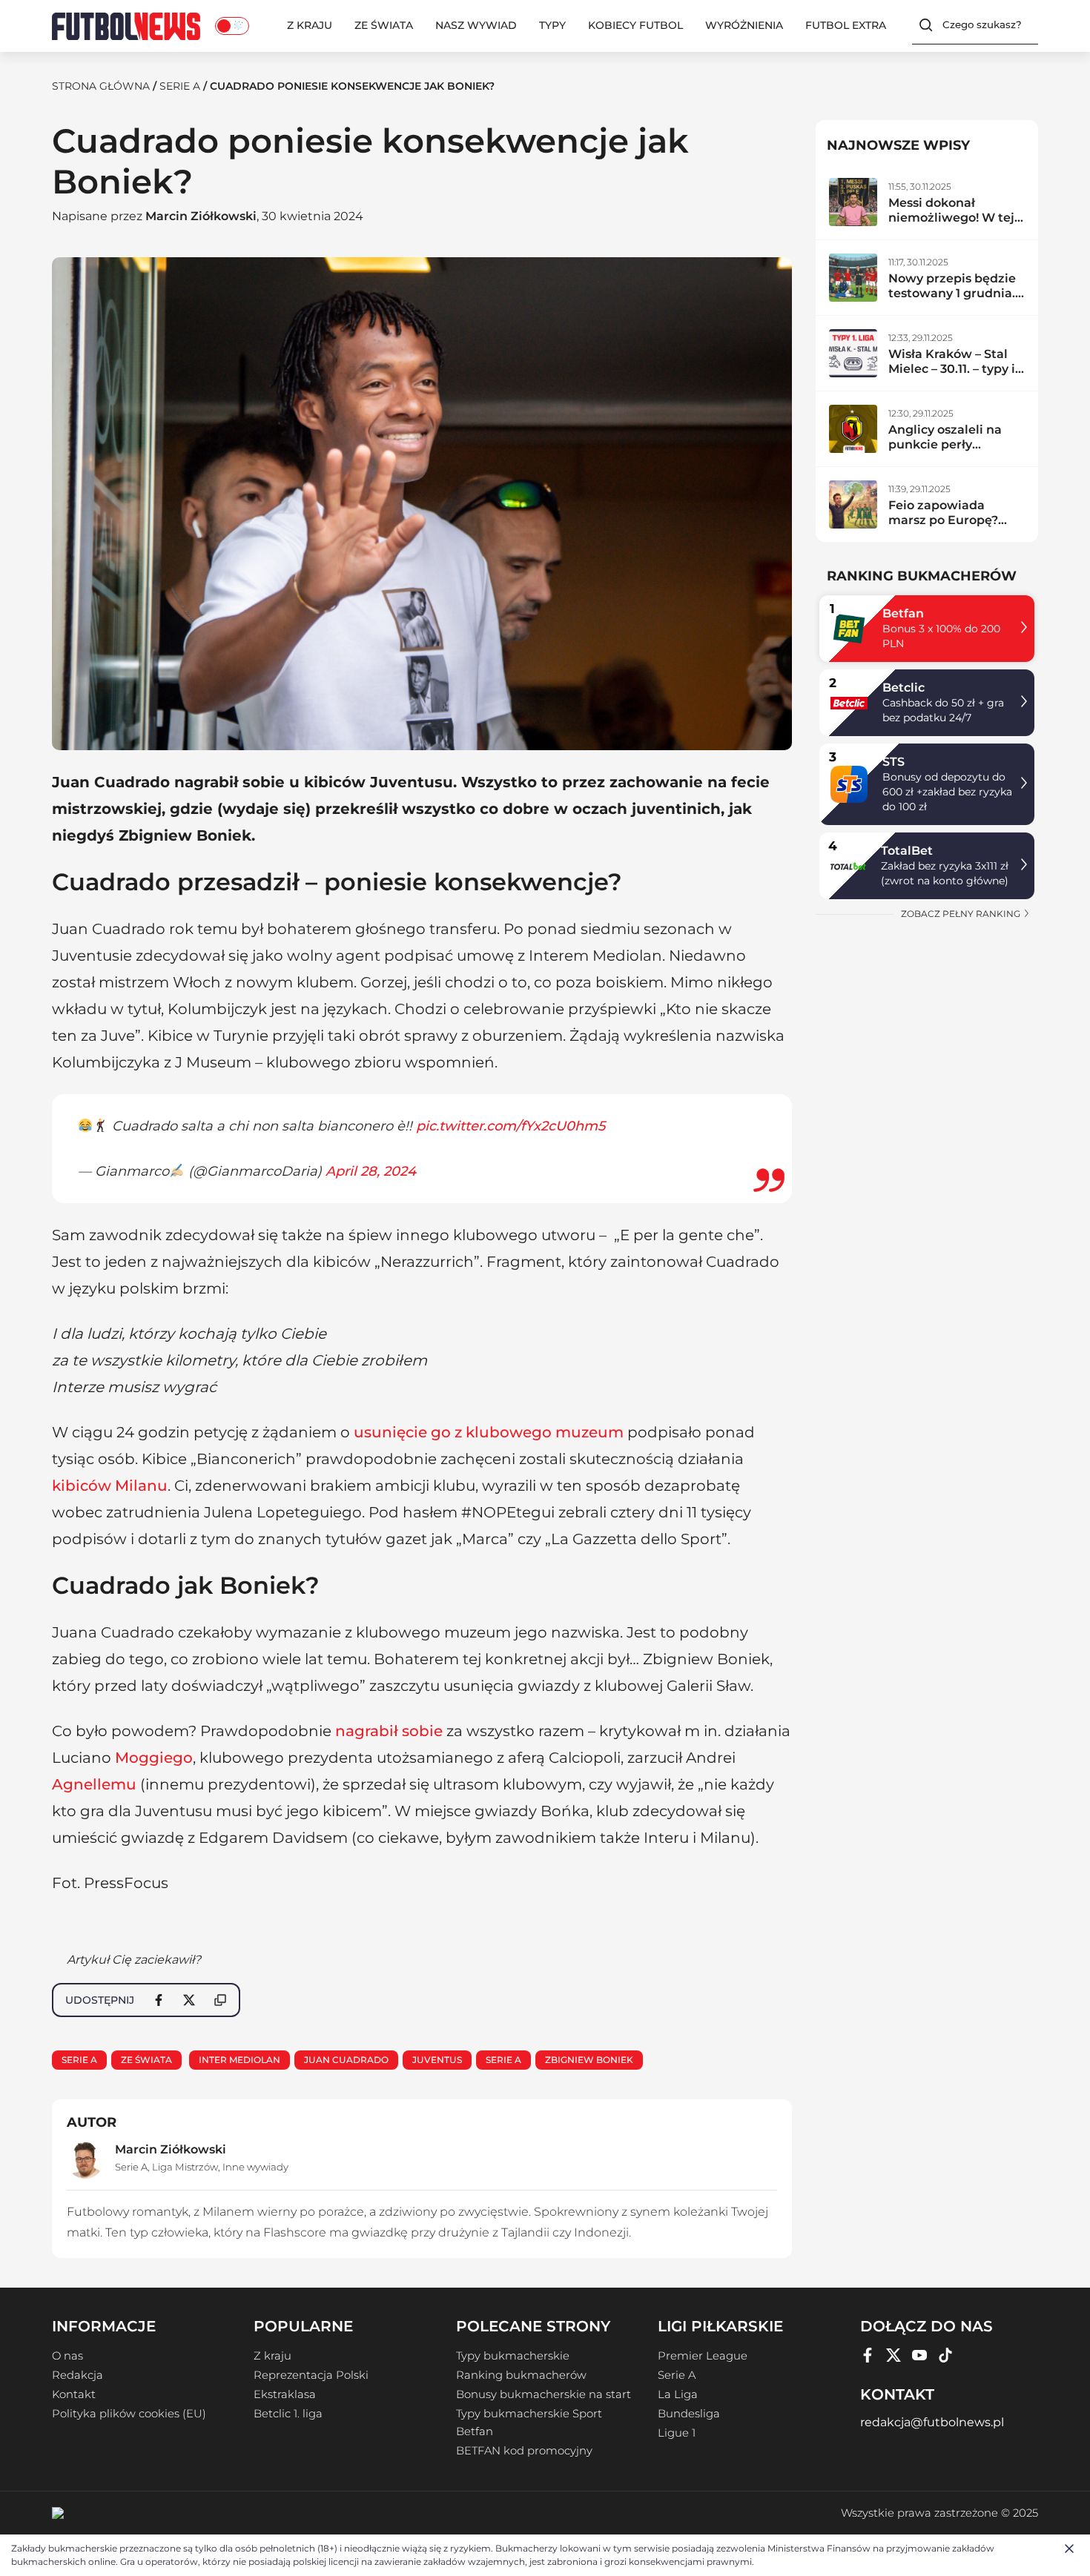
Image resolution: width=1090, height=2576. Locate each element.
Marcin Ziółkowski (201, 216)
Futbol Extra (846, 25)
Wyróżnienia (744, 25)
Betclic (904, 688)
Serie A (180, 86)
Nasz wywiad (476, 25)
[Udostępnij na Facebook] (159, 2000)
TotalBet (907, 851)
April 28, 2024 (371, 1171)
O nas (67, 2356)
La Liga (678, 2394)
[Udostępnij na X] (189, 2000)
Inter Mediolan (240, 2060)
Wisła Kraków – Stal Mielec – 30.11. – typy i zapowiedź (952, 369)
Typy (552, 25)
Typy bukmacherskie (513, 2356)
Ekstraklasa (285, 2394)
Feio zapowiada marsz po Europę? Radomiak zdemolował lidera (945, 527)
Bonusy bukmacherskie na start (544, 2394)
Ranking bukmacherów (521, 2375)
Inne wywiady (255, 2167)
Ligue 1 (677, 2433)
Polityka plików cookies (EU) (129, 2414)
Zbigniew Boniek (589, 2060)
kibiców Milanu (110, 1486)
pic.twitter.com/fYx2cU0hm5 (511, 1126)
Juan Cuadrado (346, 2060)
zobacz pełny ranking (962, 914)
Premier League (703, 2356)
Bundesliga (689, 2414)
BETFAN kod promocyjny (524, 2451)
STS (894, 762)
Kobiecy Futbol (635, 25)
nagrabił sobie (389, 1731)
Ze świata (384, 25)
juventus (437, 2060)
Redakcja (77, 2375)
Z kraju (310, 25)
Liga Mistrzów (185, 2167)
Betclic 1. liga (288, 2414)
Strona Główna (101, 86)
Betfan (903, 613)
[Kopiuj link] (220, 2000)
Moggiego (154, 1758)
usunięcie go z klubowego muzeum (489, 1432)
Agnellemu (94, 1784)
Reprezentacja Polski (311, 2375)
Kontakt (74, 2394)
